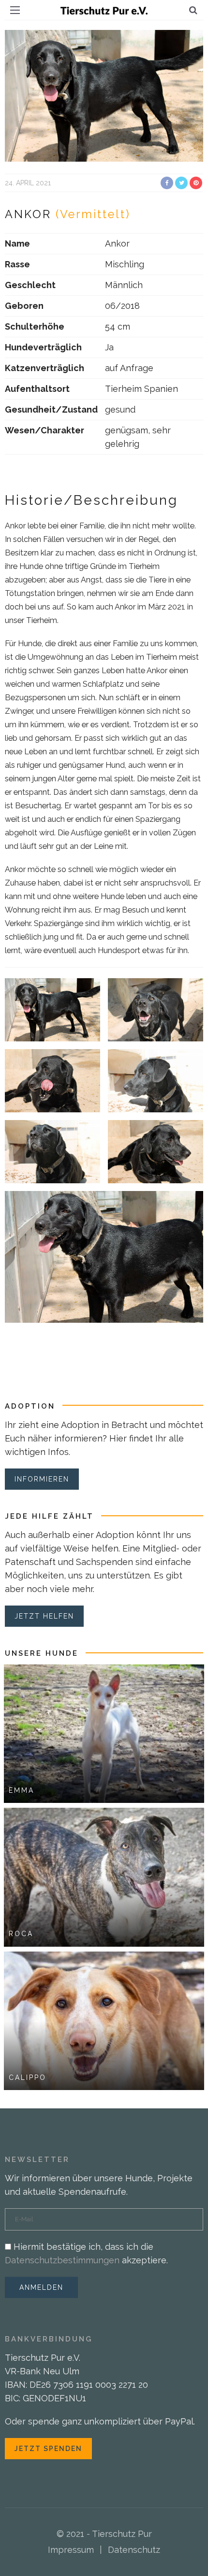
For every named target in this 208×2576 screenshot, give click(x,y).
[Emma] (104, 1733)
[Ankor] (104, 95)
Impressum (71, 2550)
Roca (21, 1934)
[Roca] (104, 1877)
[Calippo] (104, 2020)
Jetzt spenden (48, 2449)
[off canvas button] (15, 10)
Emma (22, 1790)
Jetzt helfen (44, 1616)
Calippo (28, 2077)
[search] (193, 10)
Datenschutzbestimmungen (62, 2260)
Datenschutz (134, 2550)
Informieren (42, 1479)
